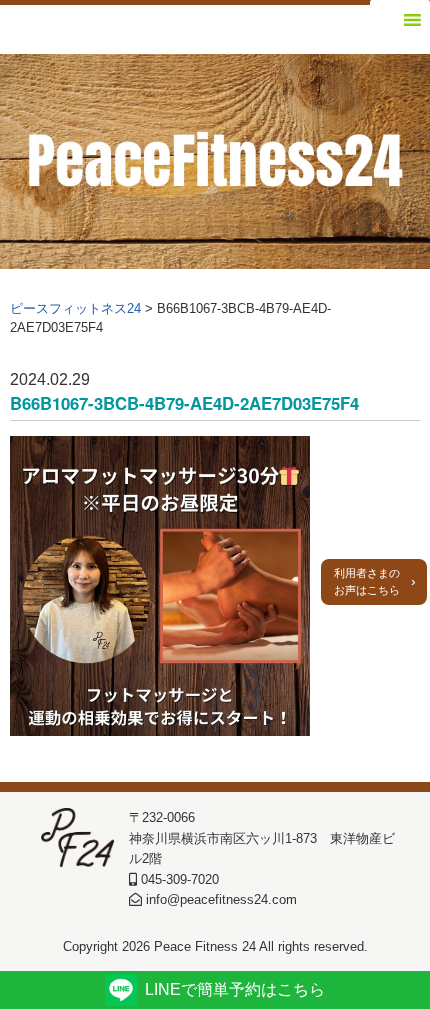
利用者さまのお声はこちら (367, 581)
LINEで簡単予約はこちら (235, 989)
